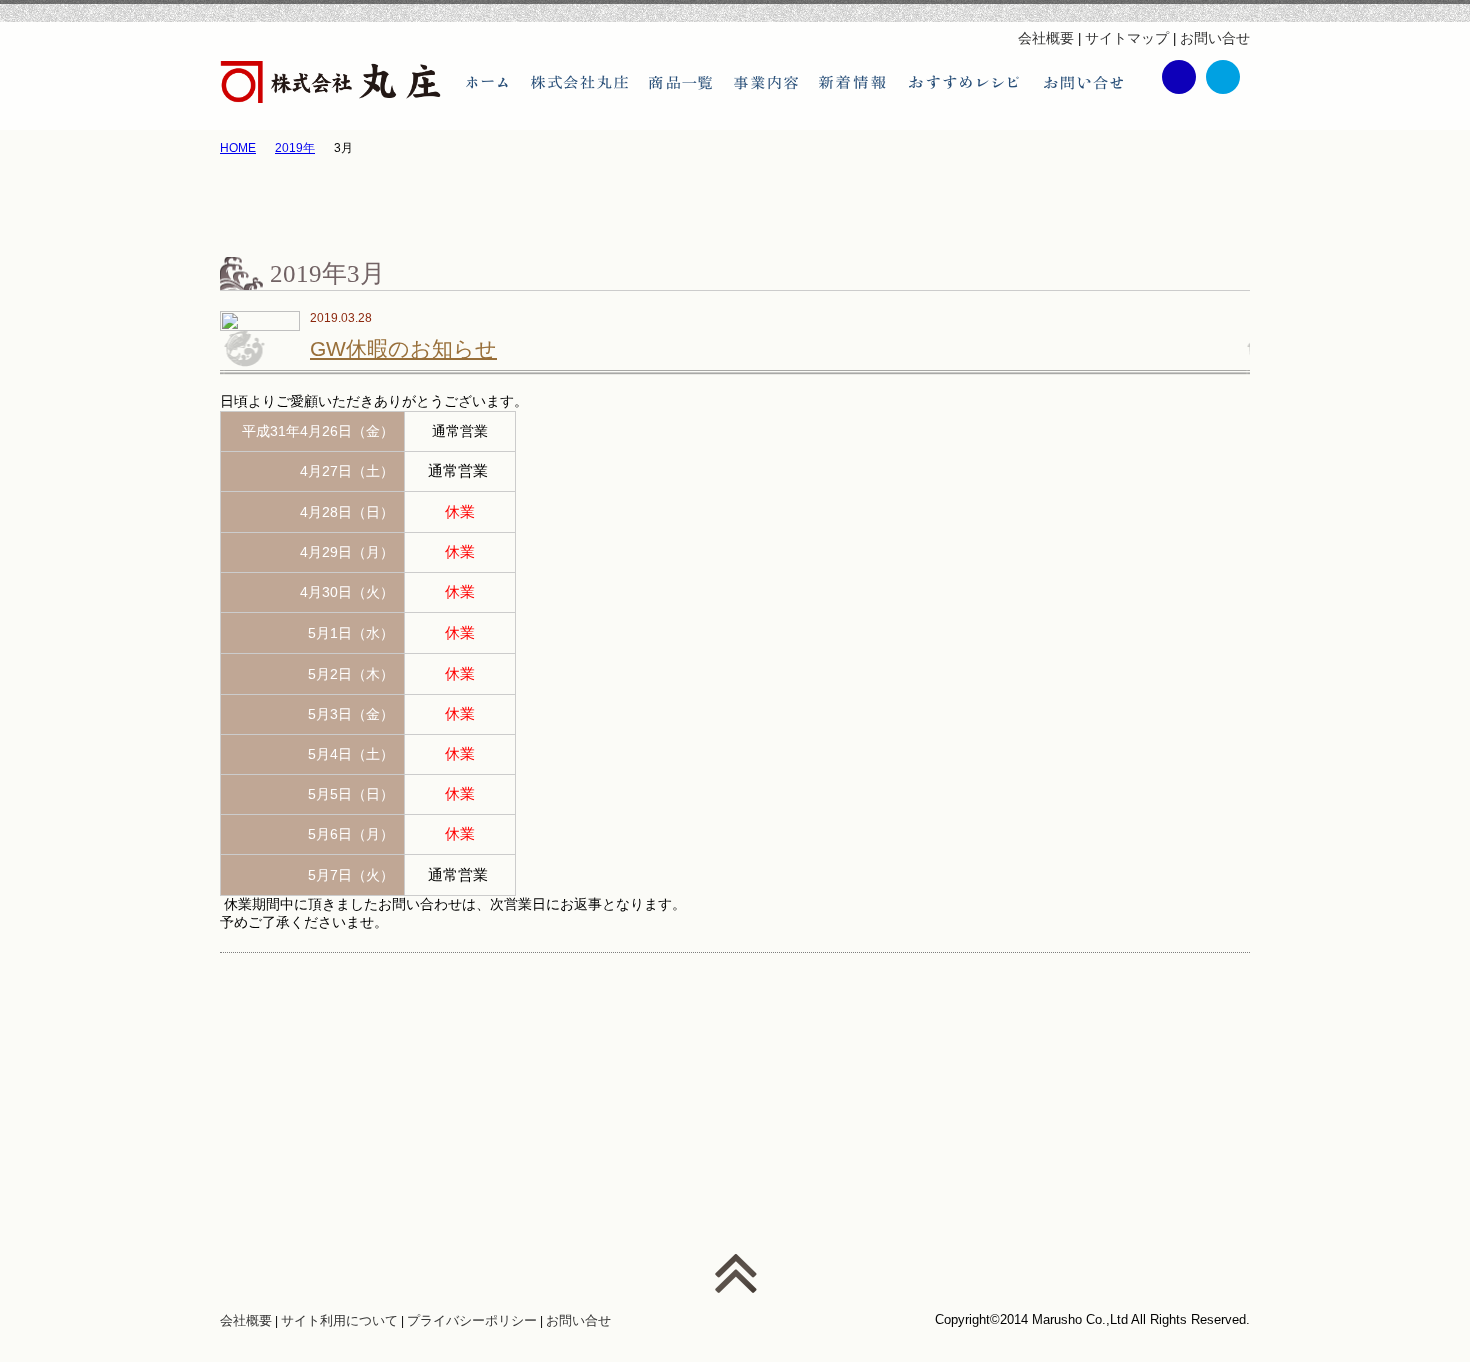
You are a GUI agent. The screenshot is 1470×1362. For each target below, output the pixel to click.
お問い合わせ (1083, 82)
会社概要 (1046, 38)
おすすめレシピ (965, 82)
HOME (238, 148)
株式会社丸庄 (579, 82)
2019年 (295, 148)
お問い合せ (1215, 38)
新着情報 (853, 82)
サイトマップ (1127, 38)
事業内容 (765, 82)
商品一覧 (680, 82)
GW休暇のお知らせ (403, 348)
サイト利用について (339, 1320)
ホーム (487, 82)
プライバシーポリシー (472, 1320)
